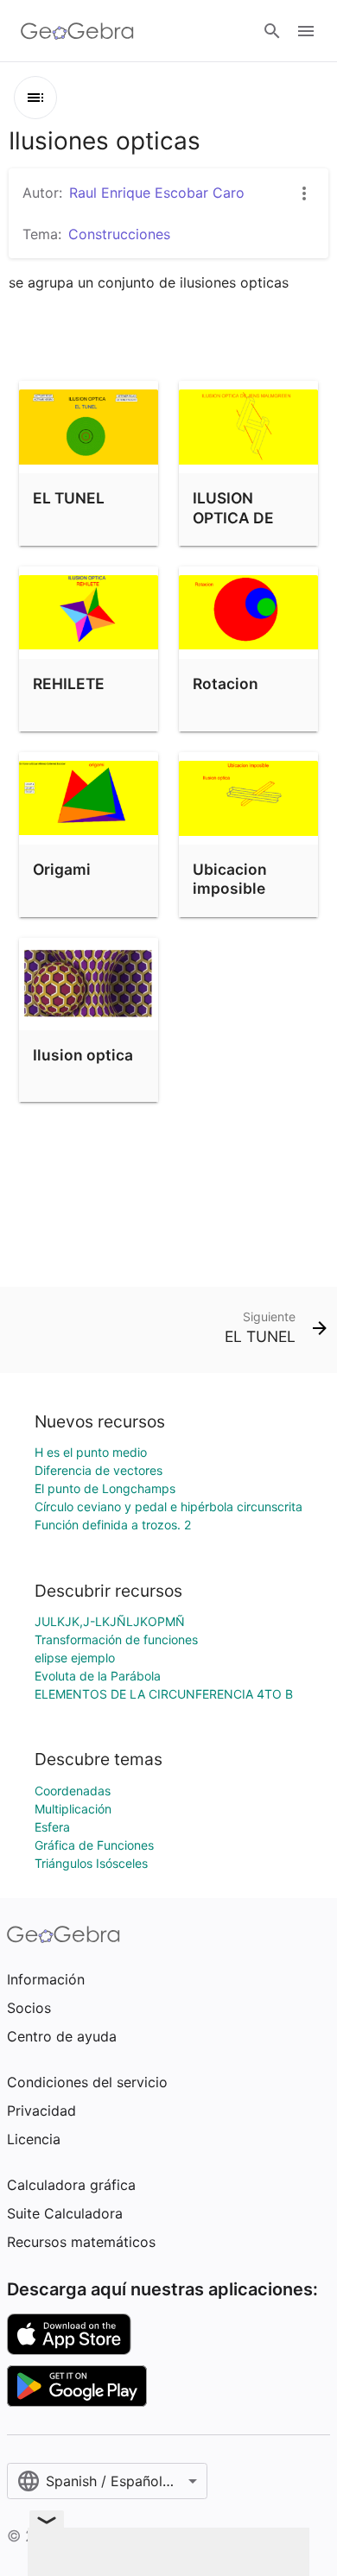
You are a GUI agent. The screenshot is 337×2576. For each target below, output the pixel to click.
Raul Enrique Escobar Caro (157, 193)
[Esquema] (35, 98)
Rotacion (226, 684)
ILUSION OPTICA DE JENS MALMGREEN (242, 527)
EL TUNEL (69, 498)
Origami (62, 869)
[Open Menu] (306, 31)
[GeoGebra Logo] (77, 31)
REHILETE (69, 684)
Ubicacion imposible (230, 879)
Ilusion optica (83, 1055)
